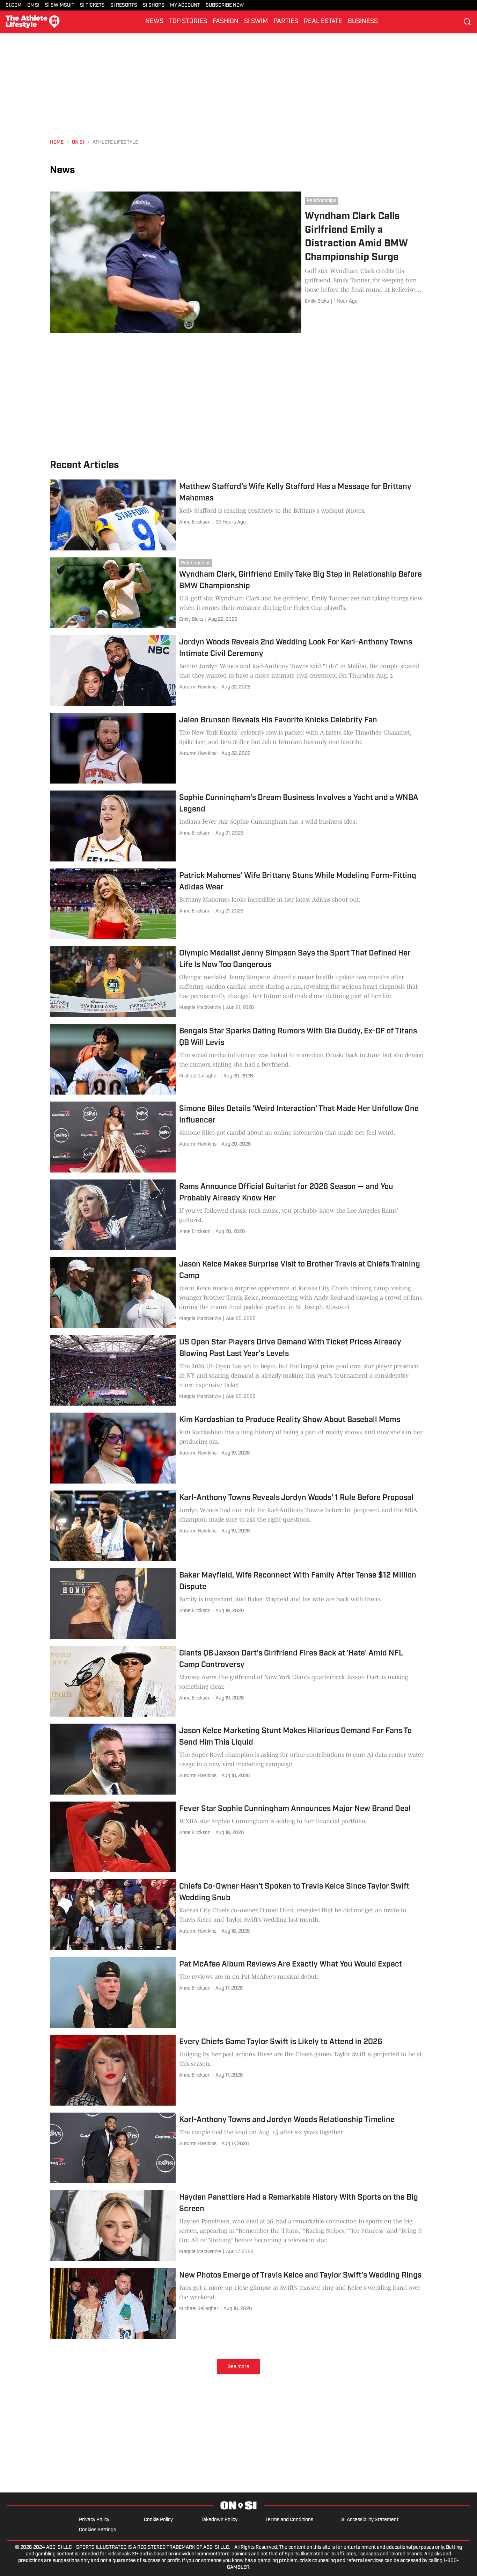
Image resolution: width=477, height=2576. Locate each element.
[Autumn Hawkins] (198, 687)
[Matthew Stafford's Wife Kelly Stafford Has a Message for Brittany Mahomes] (239, 515)
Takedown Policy (219, 2520)
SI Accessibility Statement (370, 2520)
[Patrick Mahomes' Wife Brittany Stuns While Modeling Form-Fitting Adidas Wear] (239, 904)
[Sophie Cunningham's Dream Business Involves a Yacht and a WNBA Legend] (239, 826)
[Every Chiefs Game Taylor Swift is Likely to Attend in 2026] (239, 2070)
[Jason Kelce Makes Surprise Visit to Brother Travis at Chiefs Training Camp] (239, 1293)
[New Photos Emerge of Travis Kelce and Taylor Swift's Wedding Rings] (239, 2304)
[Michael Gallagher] (199, 1076)
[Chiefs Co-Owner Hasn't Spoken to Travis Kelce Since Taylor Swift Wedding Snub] (239, 1915)
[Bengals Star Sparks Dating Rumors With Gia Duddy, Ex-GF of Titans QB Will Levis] (239, 1059)
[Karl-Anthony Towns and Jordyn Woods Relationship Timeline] (239, 2148)
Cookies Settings (97, 2530)
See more (239, 2367)
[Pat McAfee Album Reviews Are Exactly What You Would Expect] (239, 1993)
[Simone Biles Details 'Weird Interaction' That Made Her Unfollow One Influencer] (239, 1137)
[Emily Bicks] (317, 301)
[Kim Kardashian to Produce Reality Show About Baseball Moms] (239, 1448)
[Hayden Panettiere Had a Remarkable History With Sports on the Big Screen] (239, 2226)
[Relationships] (323, 201)
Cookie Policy (158, 2520)
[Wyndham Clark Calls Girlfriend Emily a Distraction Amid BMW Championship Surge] (239, 262)
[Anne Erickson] (195, 522)
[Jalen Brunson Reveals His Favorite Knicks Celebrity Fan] (239, 748)
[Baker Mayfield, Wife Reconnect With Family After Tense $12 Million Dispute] (239, 1604)
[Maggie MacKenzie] (200, 1008)
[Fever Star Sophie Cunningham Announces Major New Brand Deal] (239, 1837)
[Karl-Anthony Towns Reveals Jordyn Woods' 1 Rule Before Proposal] (239, 1526)
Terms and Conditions (289, 2520)
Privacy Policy (94, 2520)
